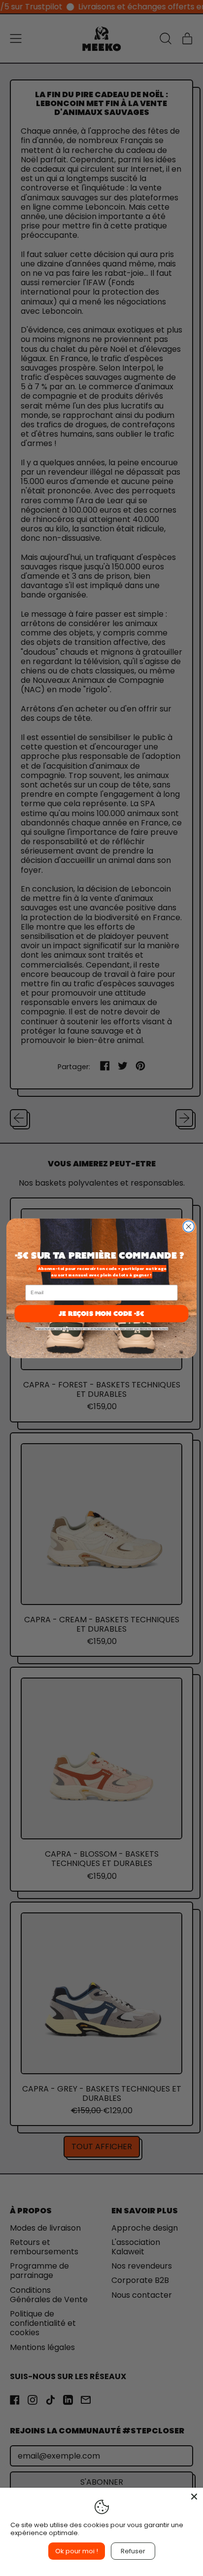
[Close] (194, 2497)
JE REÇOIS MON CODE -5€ (101, 1313)
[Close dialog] (188, 1226)
